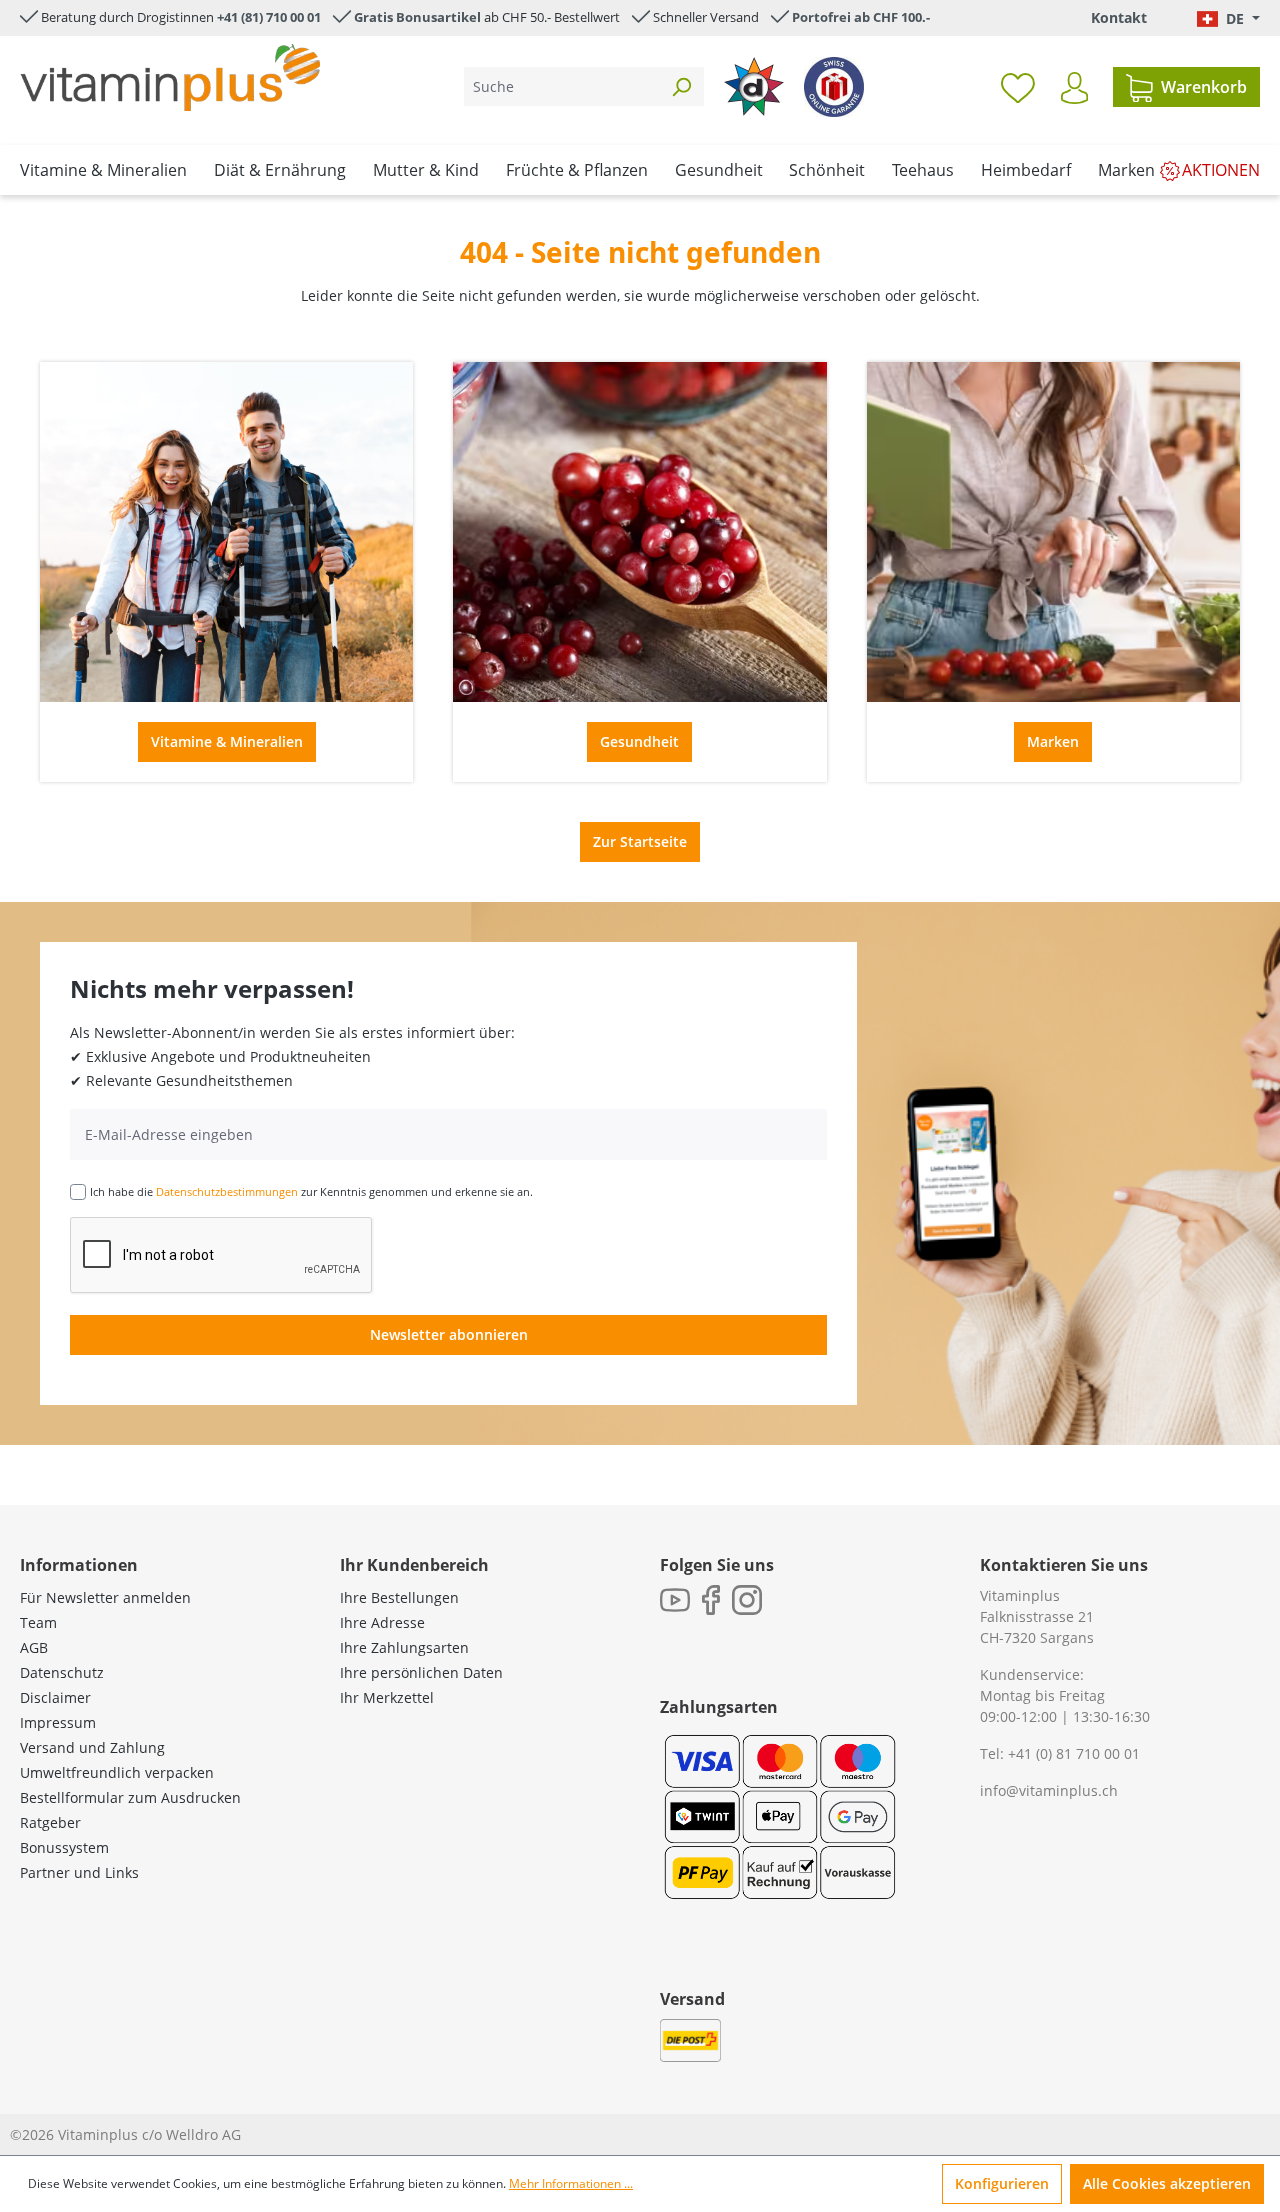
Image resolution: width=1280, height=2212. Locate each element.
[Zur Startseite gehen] (170, 77)
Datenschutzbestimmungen (227, 1191)
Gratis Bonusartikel (417, 17)
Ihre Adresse (382, 1622)
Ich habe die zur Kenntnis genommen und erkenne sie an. (311, 1191)
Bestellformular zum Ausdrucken (130, 1797)
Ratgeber (50, 1822)
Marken (1053, 741)
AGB (34, 1647)
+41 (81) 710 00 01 (269, 17)
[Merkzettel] (1018, 87)
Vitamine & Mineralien (227, 741)
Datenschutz (62, 1672)
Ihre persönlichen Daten (421, 1672)
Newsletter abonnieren (449, 1334)
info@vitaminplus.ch (1049, 1790)
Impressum (58, 1722)
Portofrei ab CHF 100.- (861, 17)
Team (38, 1622)
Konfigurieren (1002, 2183)
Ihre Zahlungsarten (404, 1647)
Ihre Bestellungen (399, 1597)
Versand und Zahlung (92, 1747)
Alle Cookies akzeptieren (1167, 2183)
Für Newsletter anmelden (105, 1597)
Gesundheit (639, 741)
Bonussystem (64, 1847)
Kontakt (1119, 17)
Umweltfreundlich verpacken (117, 1772)
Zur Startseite (640, 841)
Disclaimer (55, 1697)
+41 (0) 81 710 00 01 (1074, 1753)
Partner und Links (79, 1872)
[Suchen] (681, 86)
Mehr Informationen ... (571, 2183)
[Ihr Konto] (1074, 88)
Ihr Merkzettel (387, 1697)
